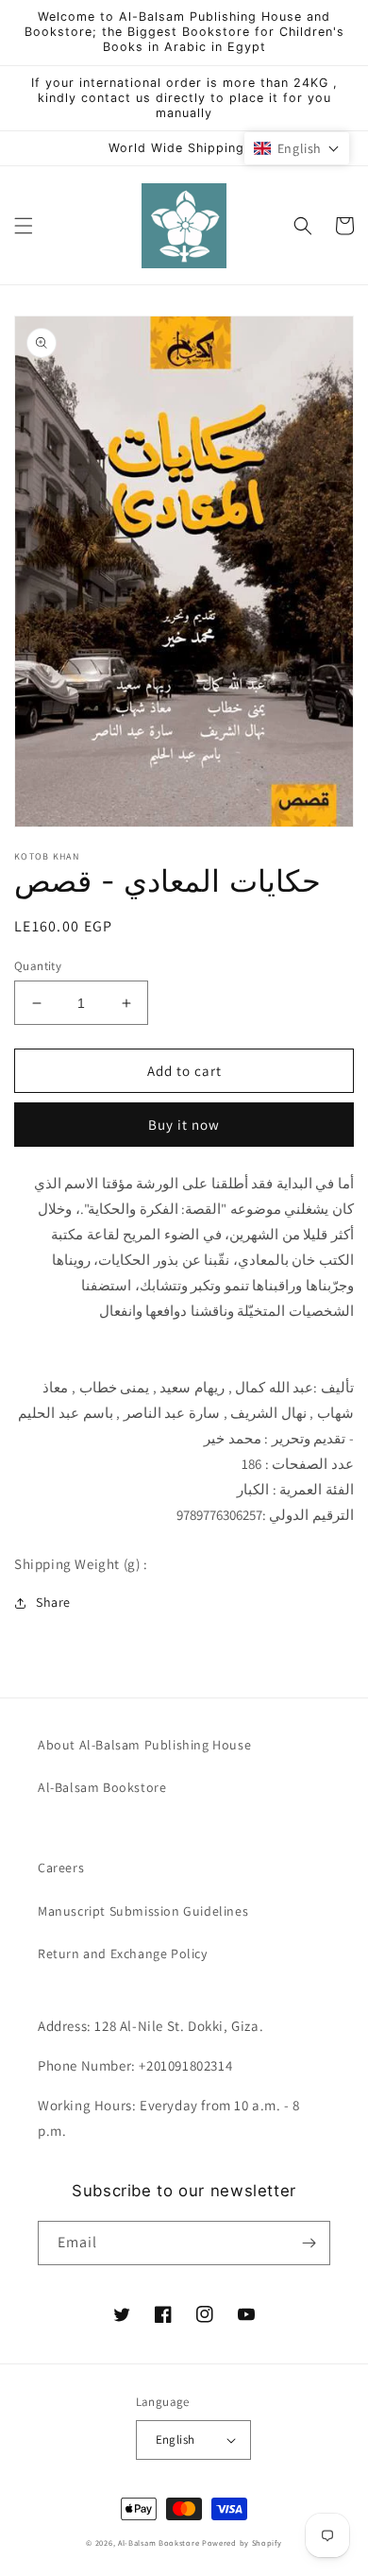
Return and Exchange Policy (123, 1953)
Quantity (38, 966)
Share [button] (53, 1602)
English (176, 2440)
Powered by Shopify (242, 2542)
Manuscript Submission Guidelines (143, 1911)
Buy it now (184, 1125)
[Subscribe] (309, 2243)
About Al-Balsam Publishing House (144, 1745)
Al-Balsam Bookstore (102, 1787)
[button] (24, 226)
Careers (61, 1868)
